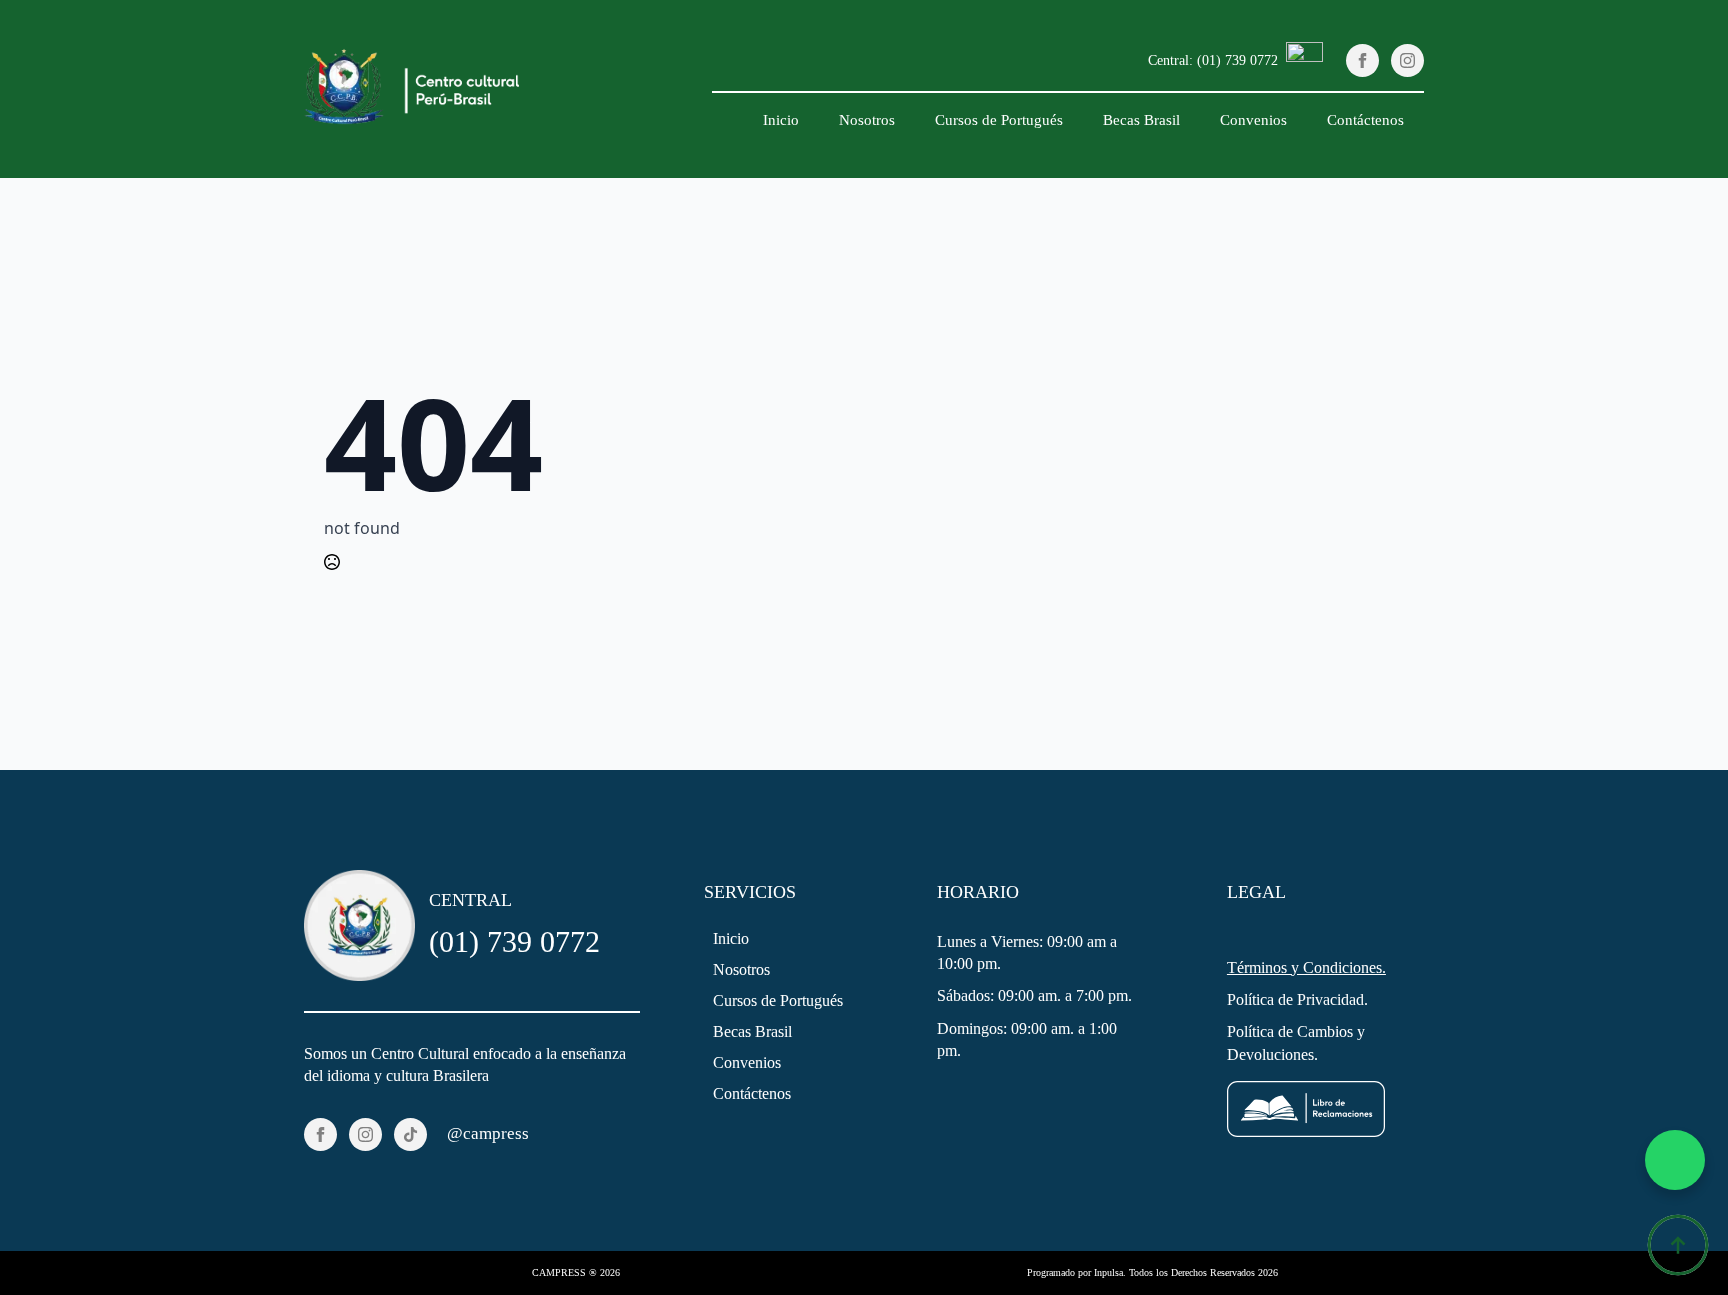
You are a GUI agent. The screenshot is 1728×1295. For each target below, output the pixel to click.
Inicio (781, 120)
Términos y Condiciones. (1306, 967)
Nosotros (867, 120)
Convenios (1253, 120)
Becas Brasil (1141, 120)
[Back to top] (1678, 1245)
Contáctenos (1365, 120)
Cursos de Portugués (999, 120)
